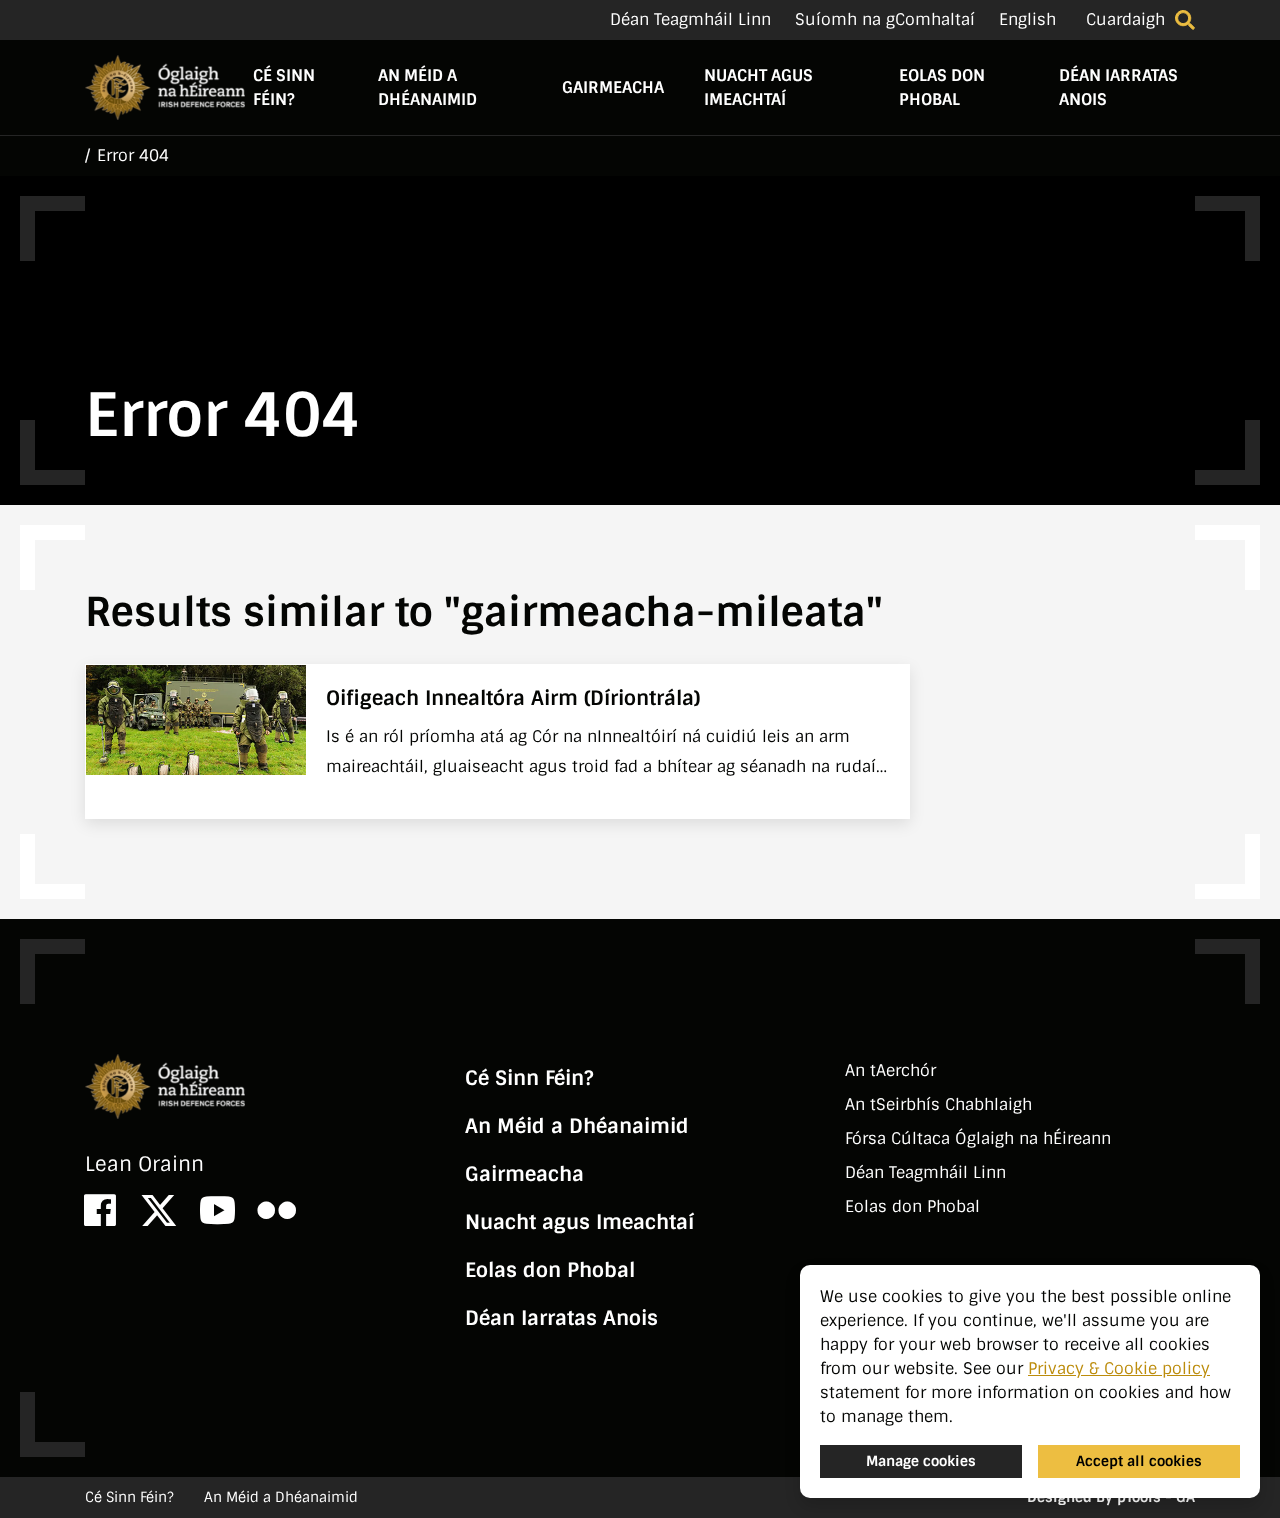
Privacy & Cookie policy (1119, 1368)
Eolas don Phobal (942, 87)
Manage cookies (921, 1461)
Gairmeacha (613, 87)
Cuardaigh (1125, 19)
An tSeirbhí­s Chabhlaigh (938, 1104)
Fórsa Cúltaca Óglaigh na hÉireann (978, 1138)
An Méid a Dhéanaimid (427, 87)
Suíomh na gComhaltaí (885, 19)
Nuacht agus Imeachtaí (758, 87)
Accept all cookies (1139, 1461)
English (1027, 19)
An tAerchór (890, 1070)
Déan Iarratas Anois (1118, 87)
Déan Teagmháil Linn (690, 19)
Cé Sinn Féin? (284, 87)
